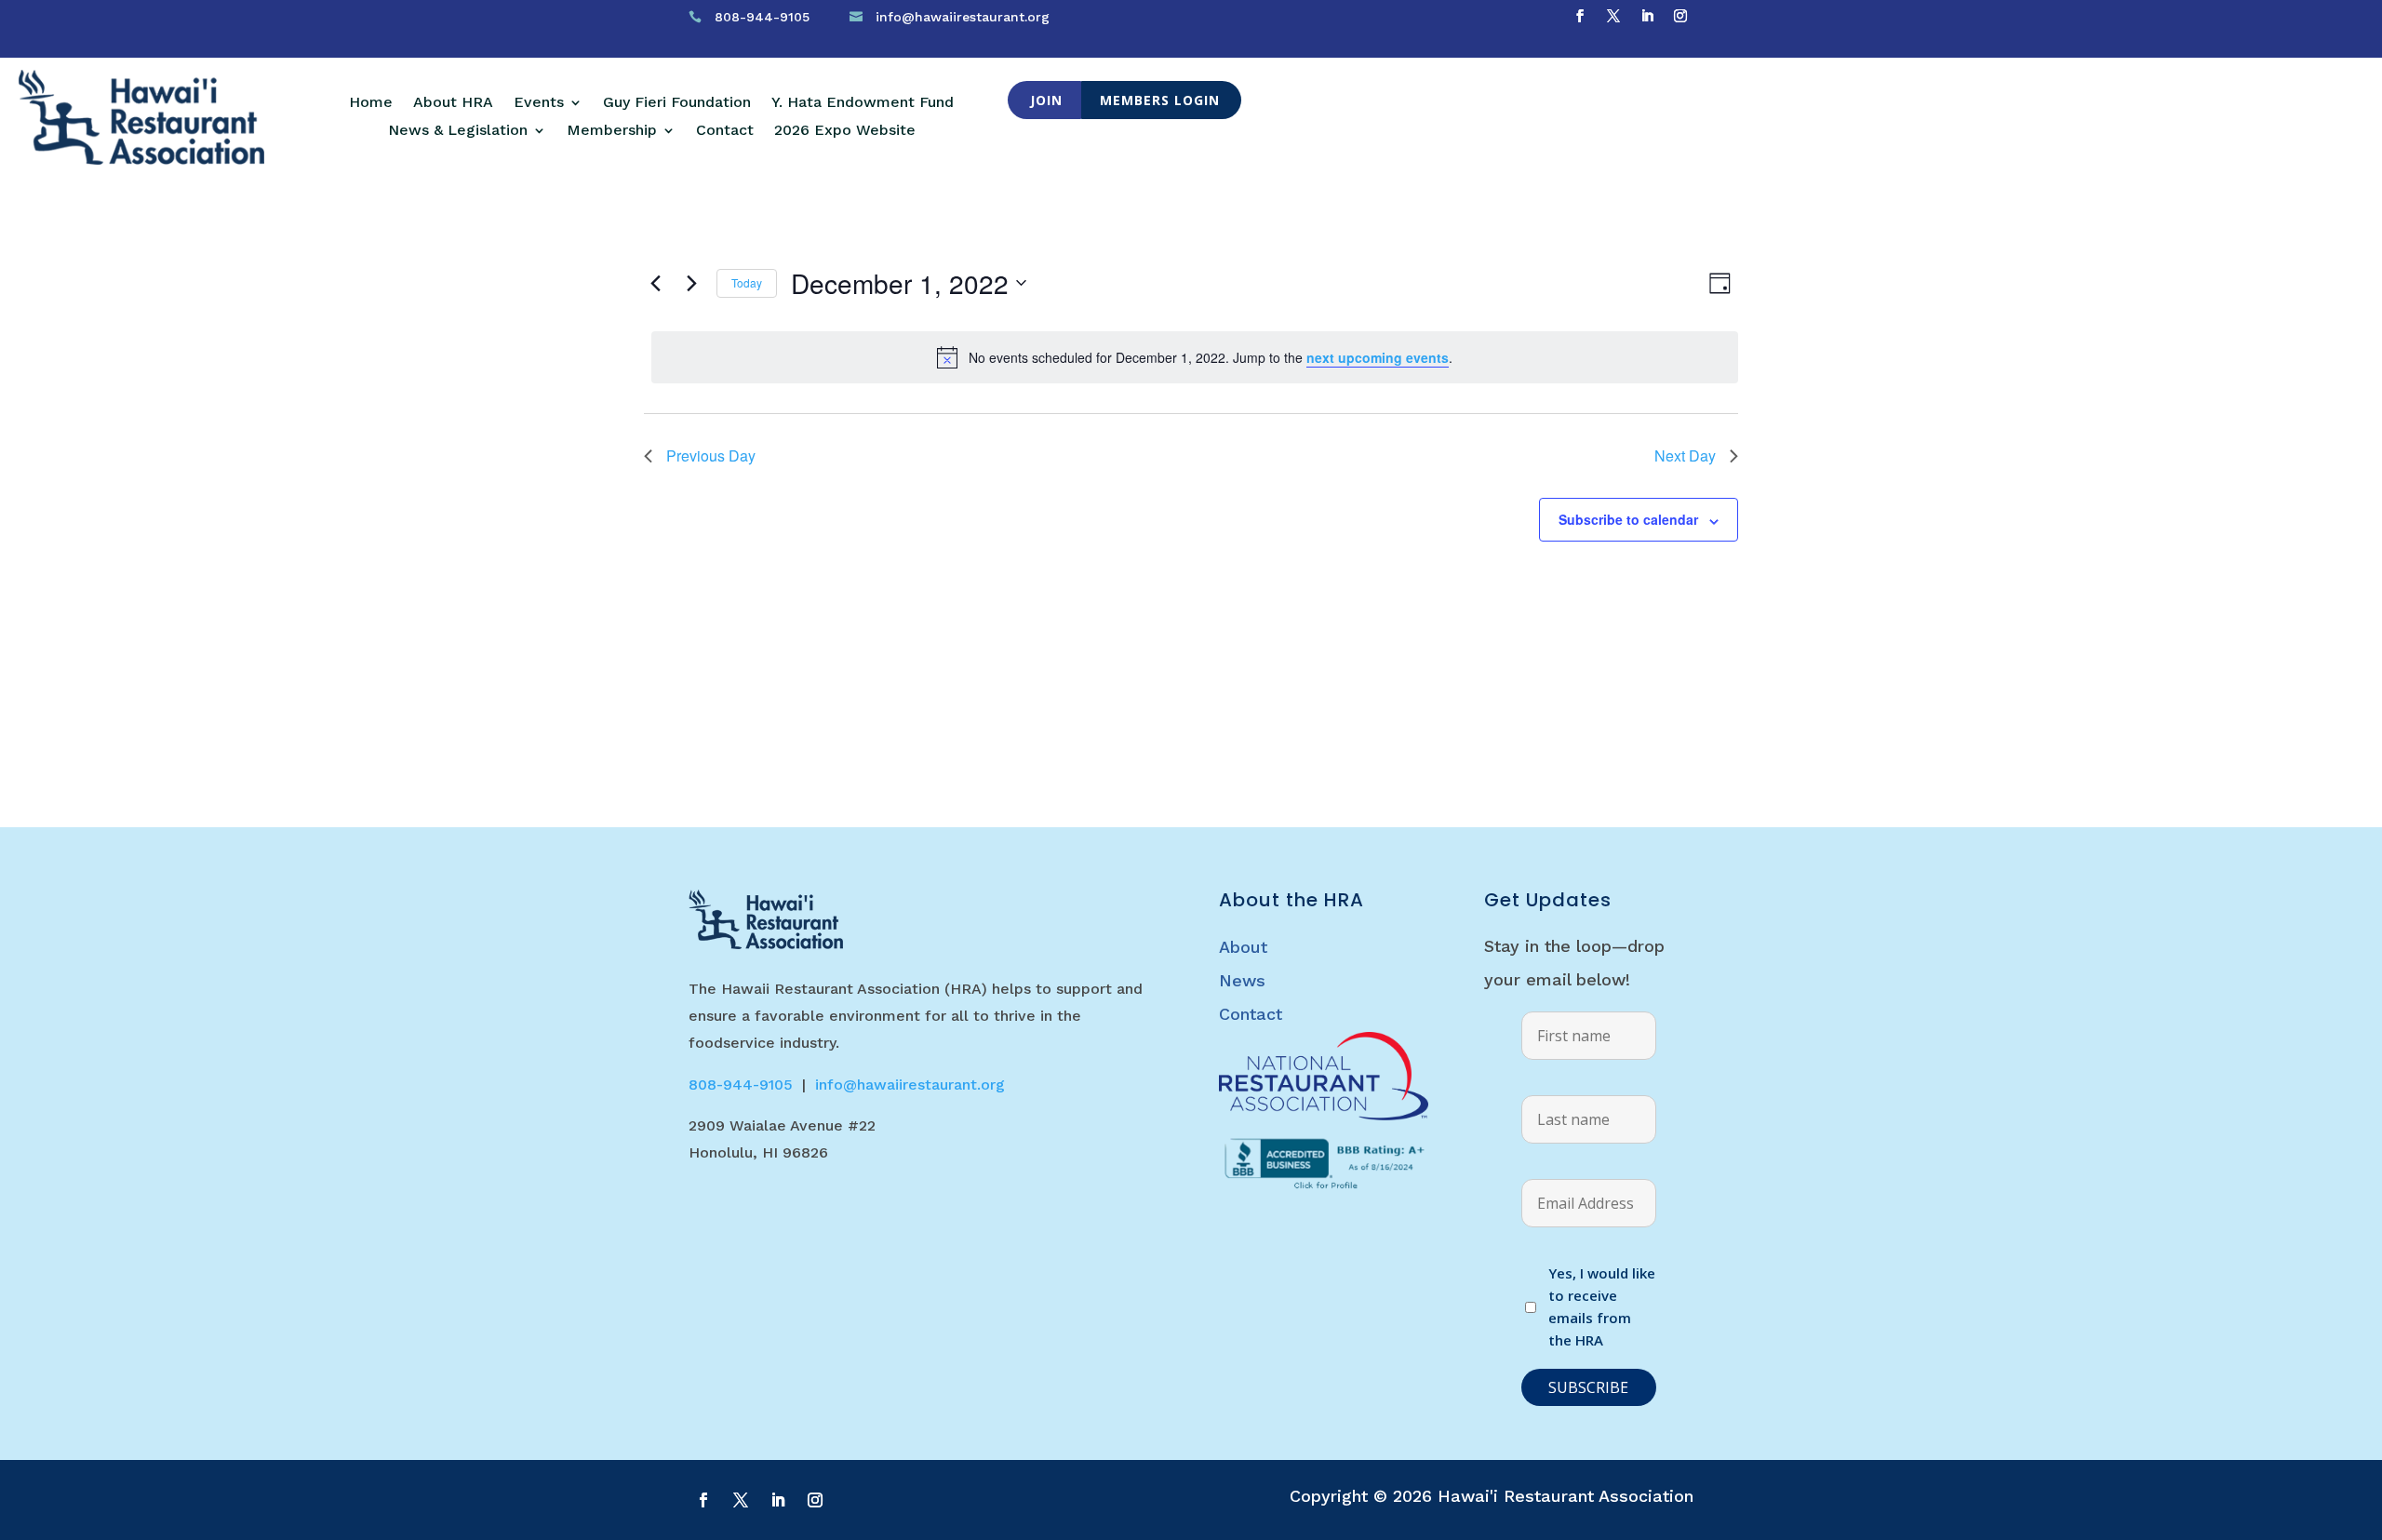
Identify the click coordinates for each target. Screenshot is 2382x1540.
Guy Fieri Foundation (677, 103)
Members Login (1160, 100)
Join (1046, 100)
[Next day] (691, 283)
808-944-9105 (762, 17)
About (1243, 947)
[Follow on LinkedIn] (1647, 16)
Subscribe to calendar (1628, 519)
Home (371, 103)
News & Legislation (458, 131)
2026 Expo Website (845, 131)
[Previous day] (655, 283)
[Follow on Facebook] (1580, 16)
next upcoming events (1378, 357)
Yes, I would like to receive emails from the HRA (1602, 1306)
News (1242, 980)
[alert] (1195, 357)
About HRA (453, 103)
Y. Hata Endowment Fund (863, 103)
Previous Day (711, 455)
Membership (612, 131)
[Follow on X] (1613, 16)
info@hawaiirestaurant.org (963, 17)
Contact (725, 131)
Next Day (1685, 455)
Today (747, 282)
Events (539, 103)
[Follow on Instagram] (1680, 16)
